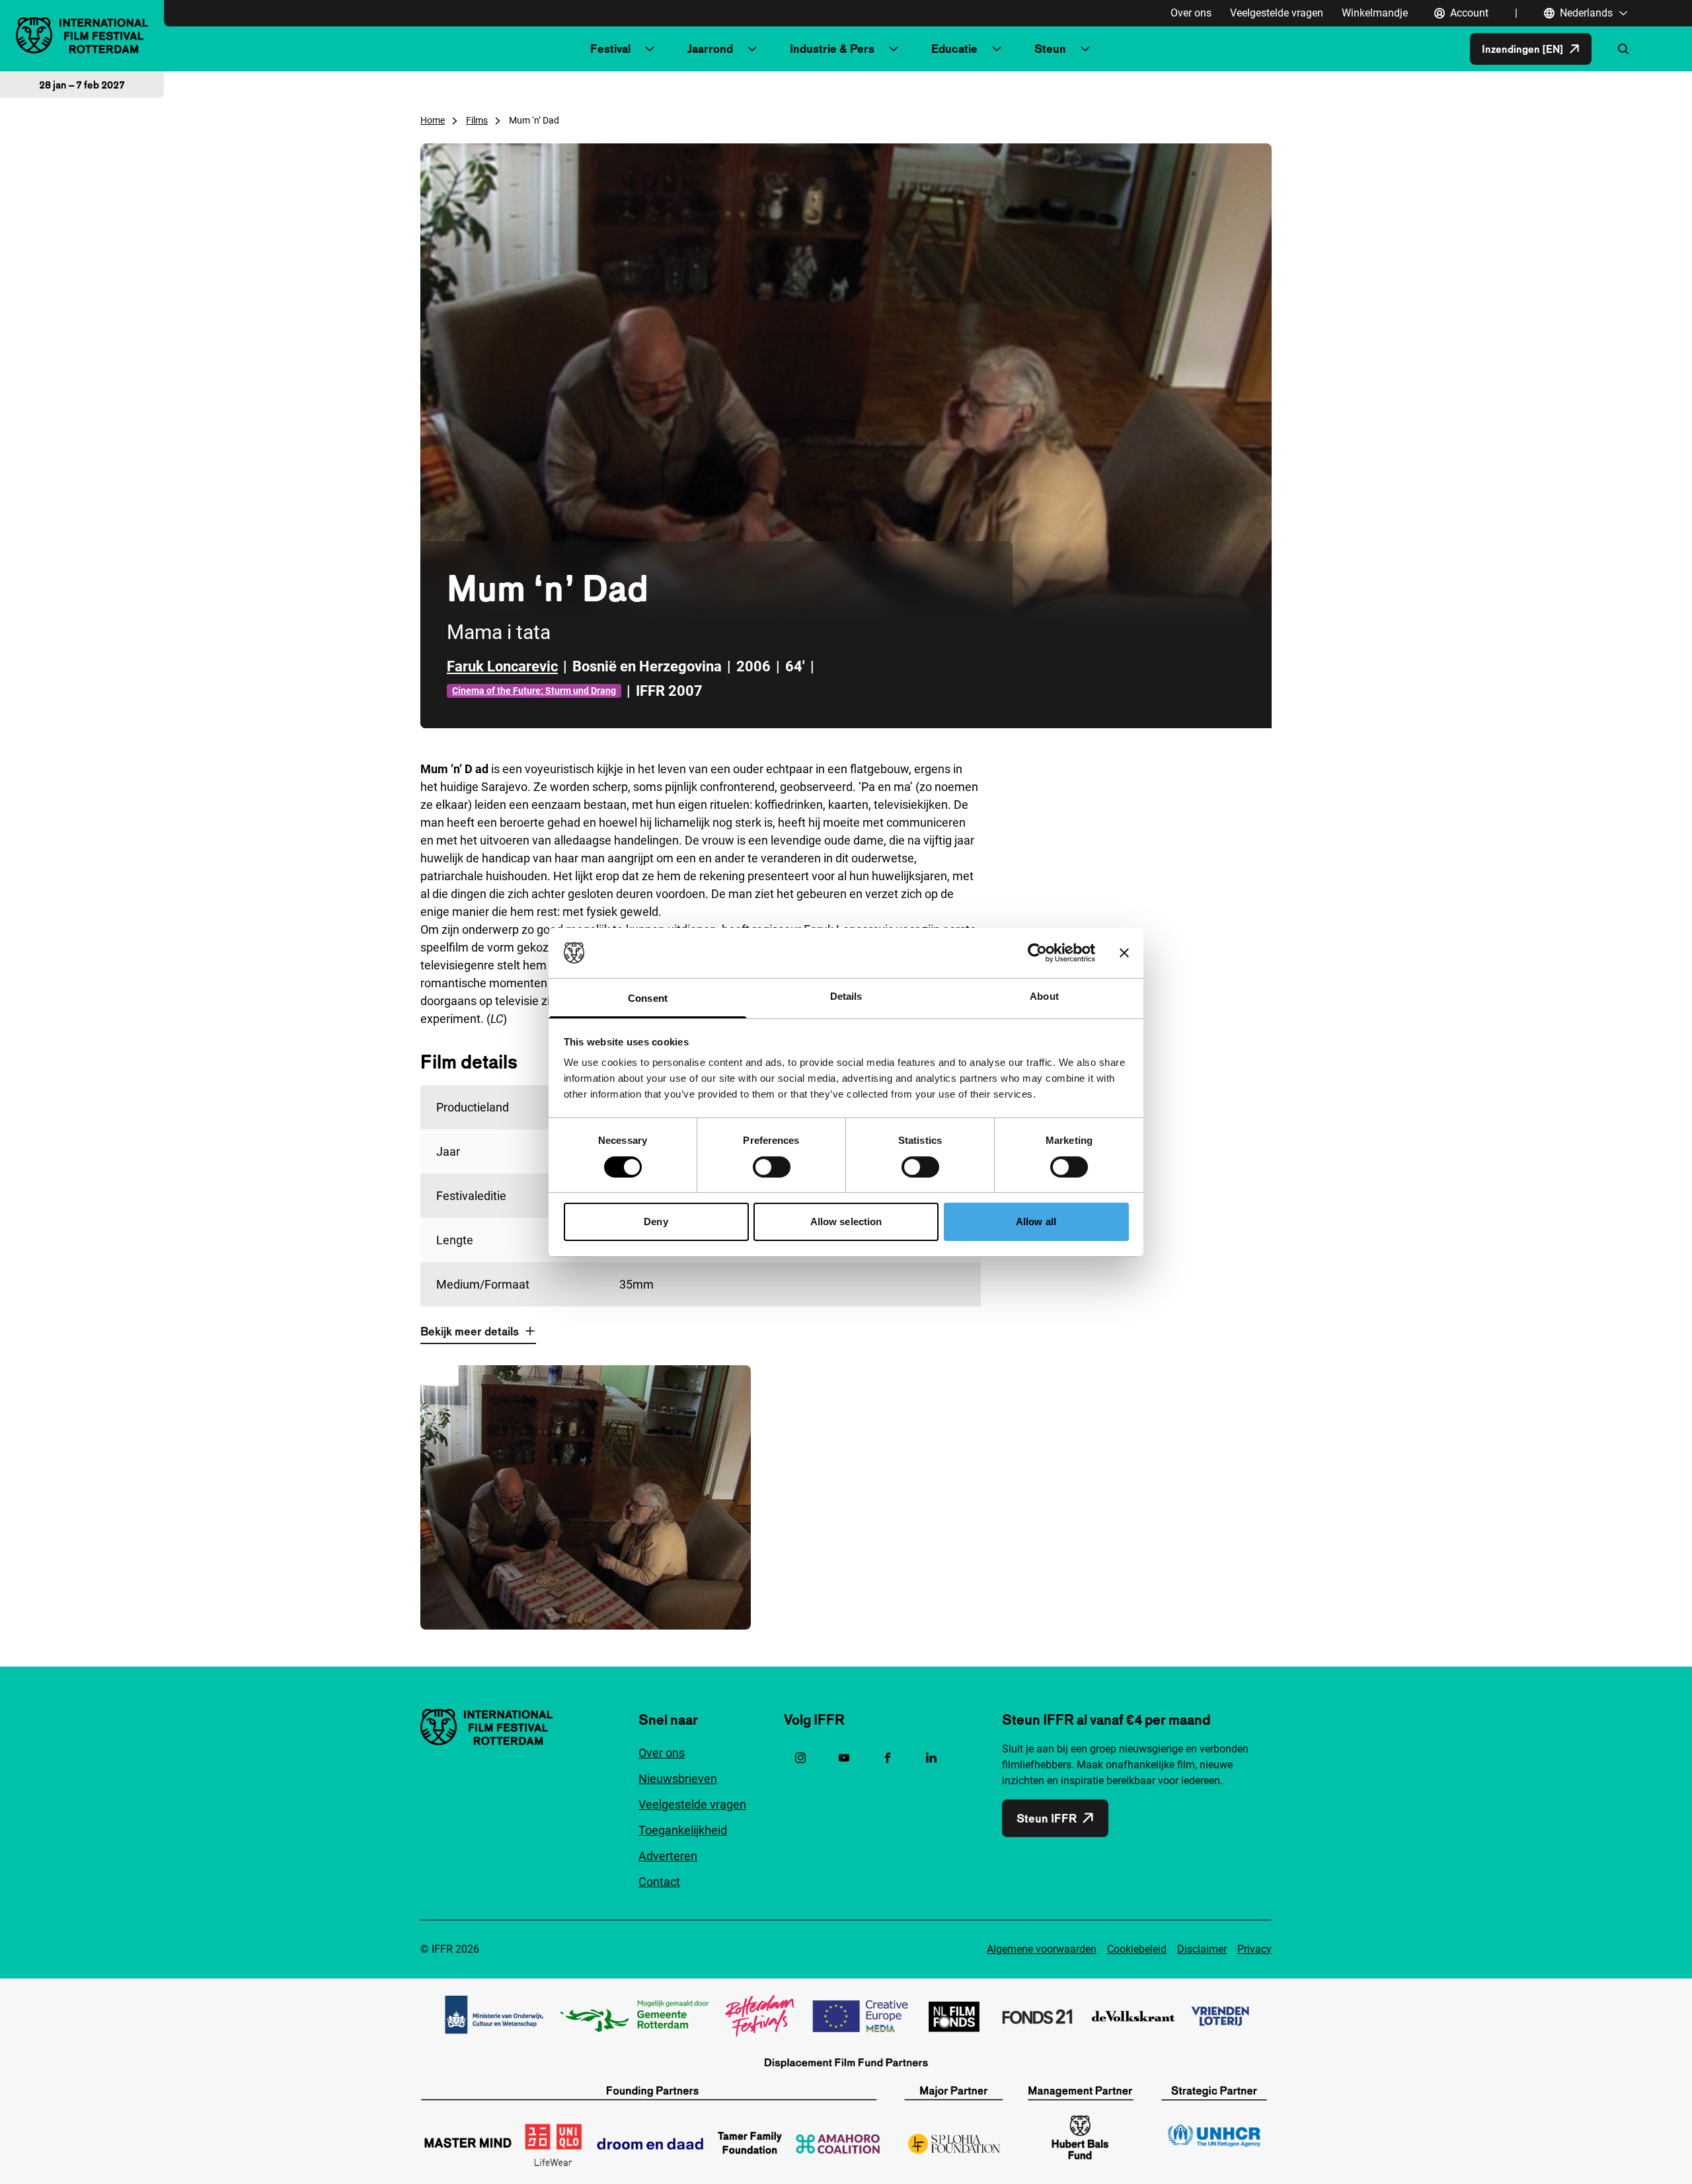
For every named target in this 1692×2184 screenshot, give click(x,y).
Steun (1050, 49)
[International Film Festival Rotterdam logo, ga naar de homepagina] (82, 35)
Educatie (954, 49)
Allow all (1036, 1222)
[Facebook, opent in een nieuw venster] (888, 1758)
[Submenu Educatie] (997, 49)
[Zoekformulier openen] (1623, 49)
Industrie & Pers (832, 49)
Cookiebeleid (1137, 1949)
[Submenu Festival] (650, 49)
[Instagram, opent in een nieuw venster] (800, 1758)
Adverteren (668, 1856)
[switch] (772, 1167)
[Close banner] (1124, 953)
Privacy (1254, 1949)
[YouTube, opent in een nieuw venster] (844, 1758)
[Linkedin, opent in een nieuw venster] (931, 1758)
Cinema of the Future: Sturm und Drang (534, 691)
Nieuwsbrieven (678, 1779)
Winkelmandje (1375, 13)
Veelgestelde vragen (1277, 13)
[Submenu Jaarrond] (752, 49)
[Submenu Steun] (1085, 49)
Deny (656, 1222)
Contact (659, 1882)
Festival (610, 49)
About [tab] (1044, 996)
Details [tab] (846, 996)
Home (433, 120)
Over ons (1191, 13)
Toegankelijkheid (683, 1830)
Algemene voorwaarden (1042, 1949)
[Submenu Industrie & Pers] (894, 49)
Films (477, 120)
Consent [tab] (648, 998)
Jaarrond (710, 49)
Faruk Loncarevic (502, 666)
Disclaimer (1202, 1949)
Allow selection (846, 1222)
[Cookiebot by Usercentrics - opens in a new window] (1037, 953)
